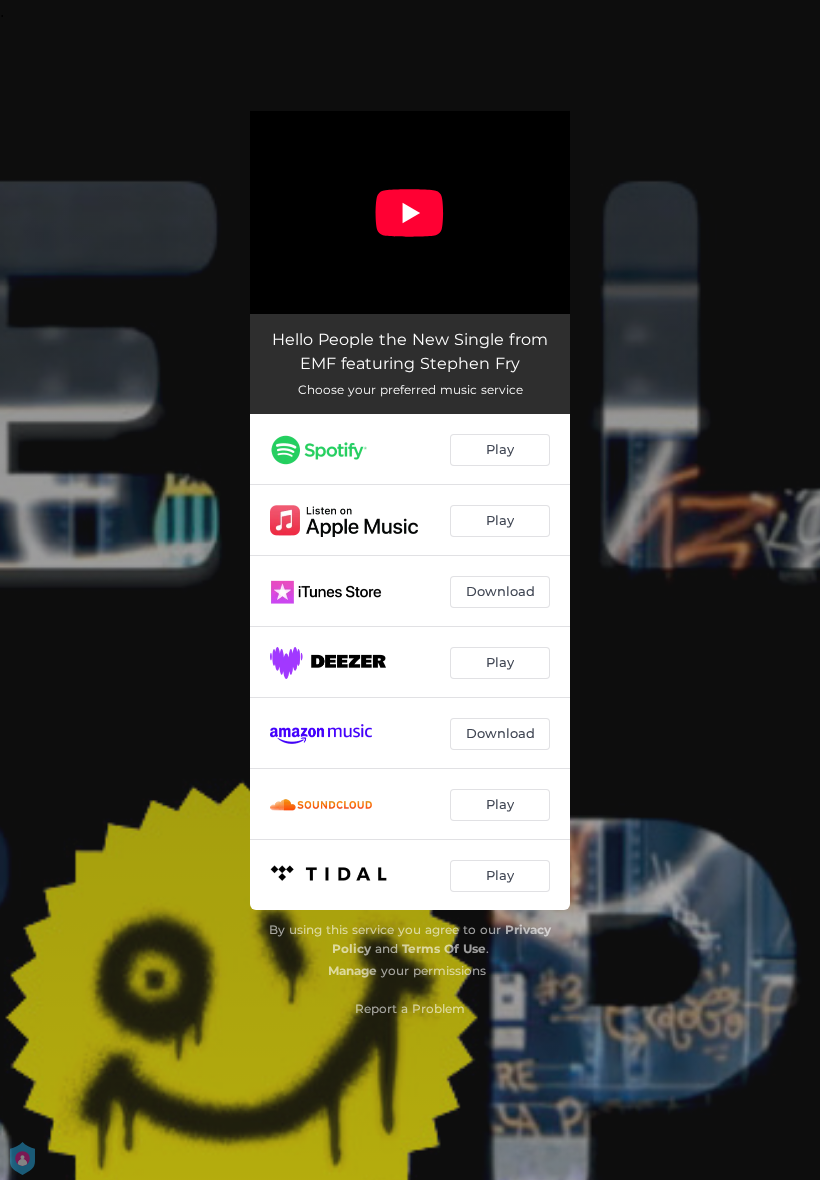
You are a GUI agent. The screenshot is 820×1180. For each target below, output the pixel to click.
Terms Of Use (444, 948)
